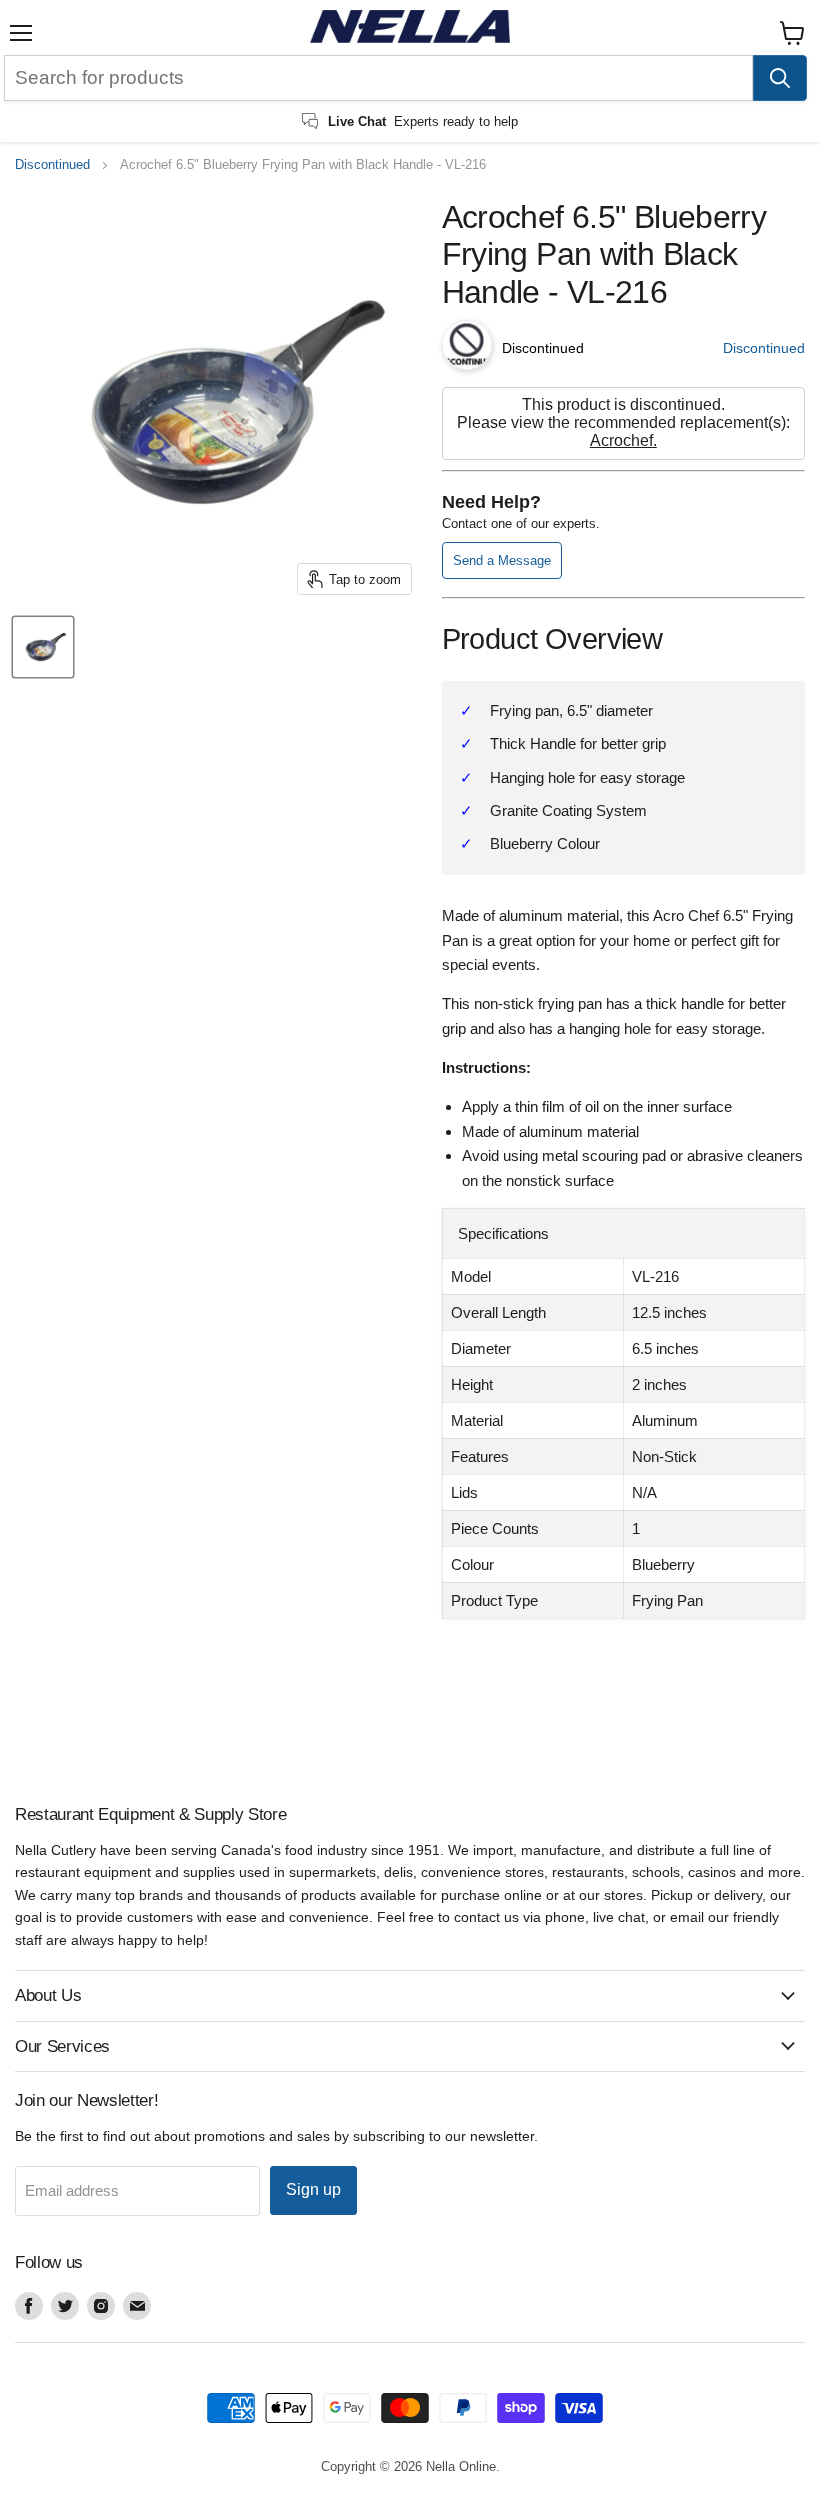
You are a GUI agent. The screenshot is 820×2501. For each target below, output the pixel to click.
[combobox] (378, 78)
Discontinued (52, 165)
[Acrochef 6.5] (43, 647)
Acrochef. (623, 440)
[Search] (780, 78)
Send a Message (502, 560)
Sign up (313, 2189)
